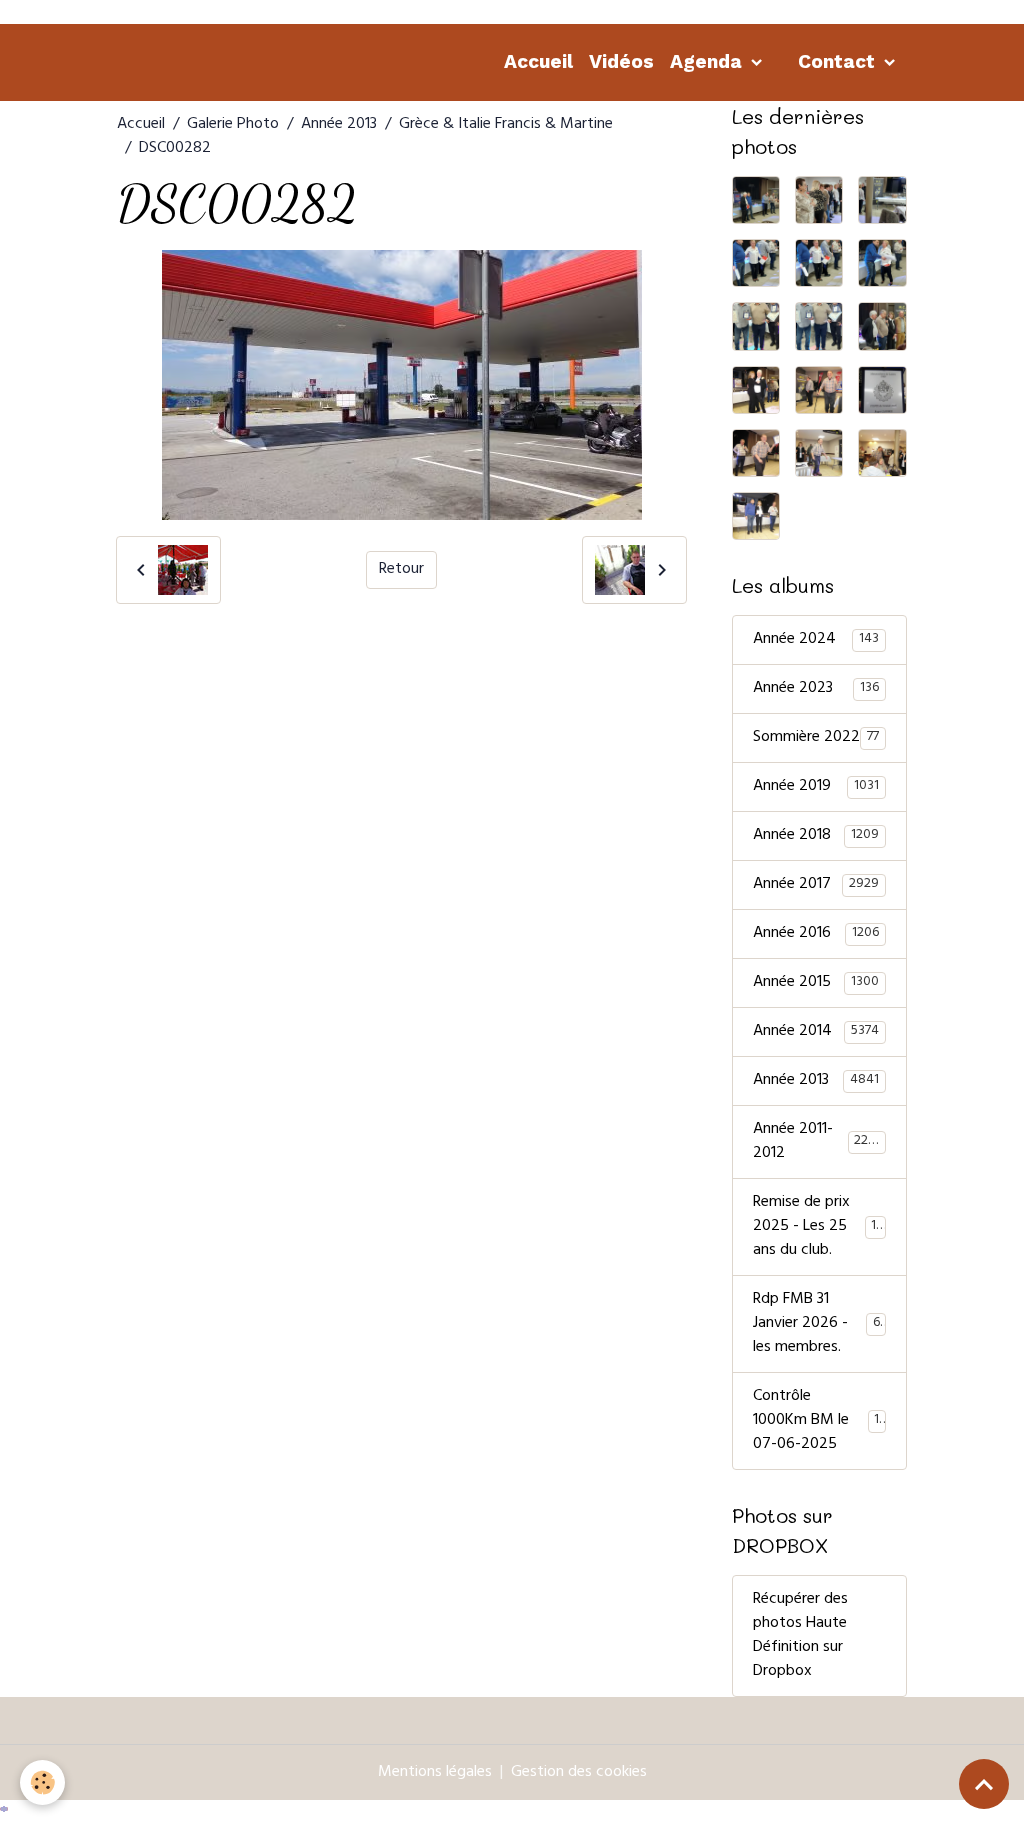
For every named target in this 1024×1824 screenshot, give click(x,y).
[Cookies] (42, 1782)
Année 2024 (816, 640)
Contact (839, 61)
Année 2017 (816, 885)
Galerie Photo (233, 125)
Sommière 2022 (816, 738)
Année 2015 (816, 983)
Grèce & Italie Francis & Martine (506, 125)
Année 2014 (816, 1032)
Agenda (708, 61)
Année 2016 (816, 934)
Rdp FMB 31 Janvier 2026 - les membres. (820, 1324)
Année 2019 (816, 787)
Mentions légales (435, 1773)
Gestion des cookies (579, 1773)
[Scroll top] (984, 1784)
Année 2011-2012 (818, 1142)
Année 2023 (816, 689)
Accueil (538, 61)
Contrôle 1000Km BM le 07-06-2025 (819, 1421)
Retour (401, 570)
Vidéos (621, 61)
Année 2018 (816, 836)
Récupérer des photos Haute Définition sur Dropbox (800, 1636)
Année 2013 (339, 125)
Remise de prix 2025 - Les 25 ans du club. (822, 1227)
